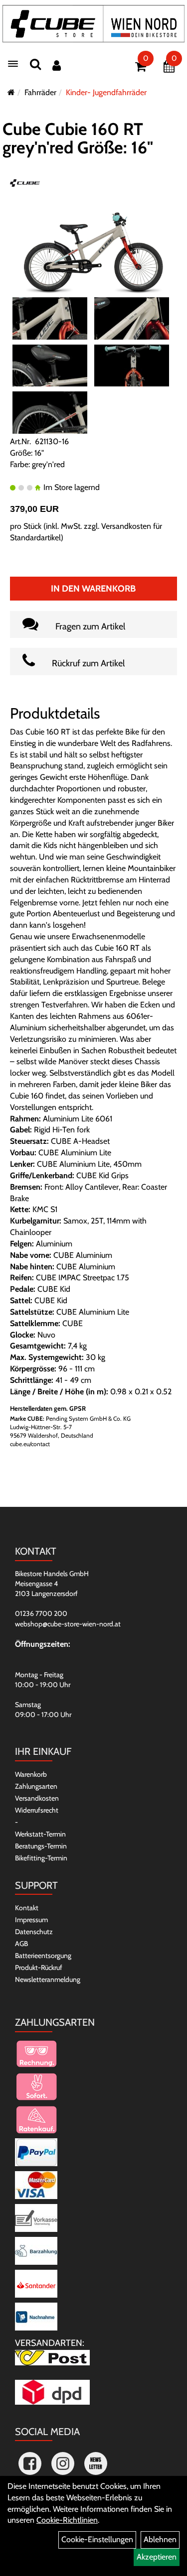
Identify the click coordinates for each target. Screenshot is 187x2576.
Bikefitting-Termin (41, 1858)
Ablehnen (160, 2539)
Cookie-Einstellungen (97, 2539)
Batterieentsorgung (43, 1956)
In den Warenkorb (93, 589)
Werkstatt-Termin (40, 1834)
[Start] (11, 92)
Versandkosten (37, 1798)
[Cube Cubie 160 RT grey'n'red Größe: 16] (93, 243)
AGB (21, 1944)
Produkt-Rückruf (39, 1967)
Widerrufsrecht (37, 1810)
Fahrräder (40, 92)
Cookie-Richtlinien (67, 2520)
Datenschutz (34, 1932)
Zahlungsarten (36, 1786)
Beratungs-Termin (41, 1846)
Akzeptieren (157, 2557)
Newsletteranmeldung (48, 1979)
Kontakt (27, 1908)
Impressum (31, 1920)
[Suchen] (35, 64)
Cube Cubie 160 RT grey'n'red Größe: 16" (78, 138)
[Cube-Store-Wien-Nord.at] (93, 24)
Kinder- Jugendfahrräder (106, 92)
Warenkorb (31, 1774)
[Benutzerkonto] (57, 65)
